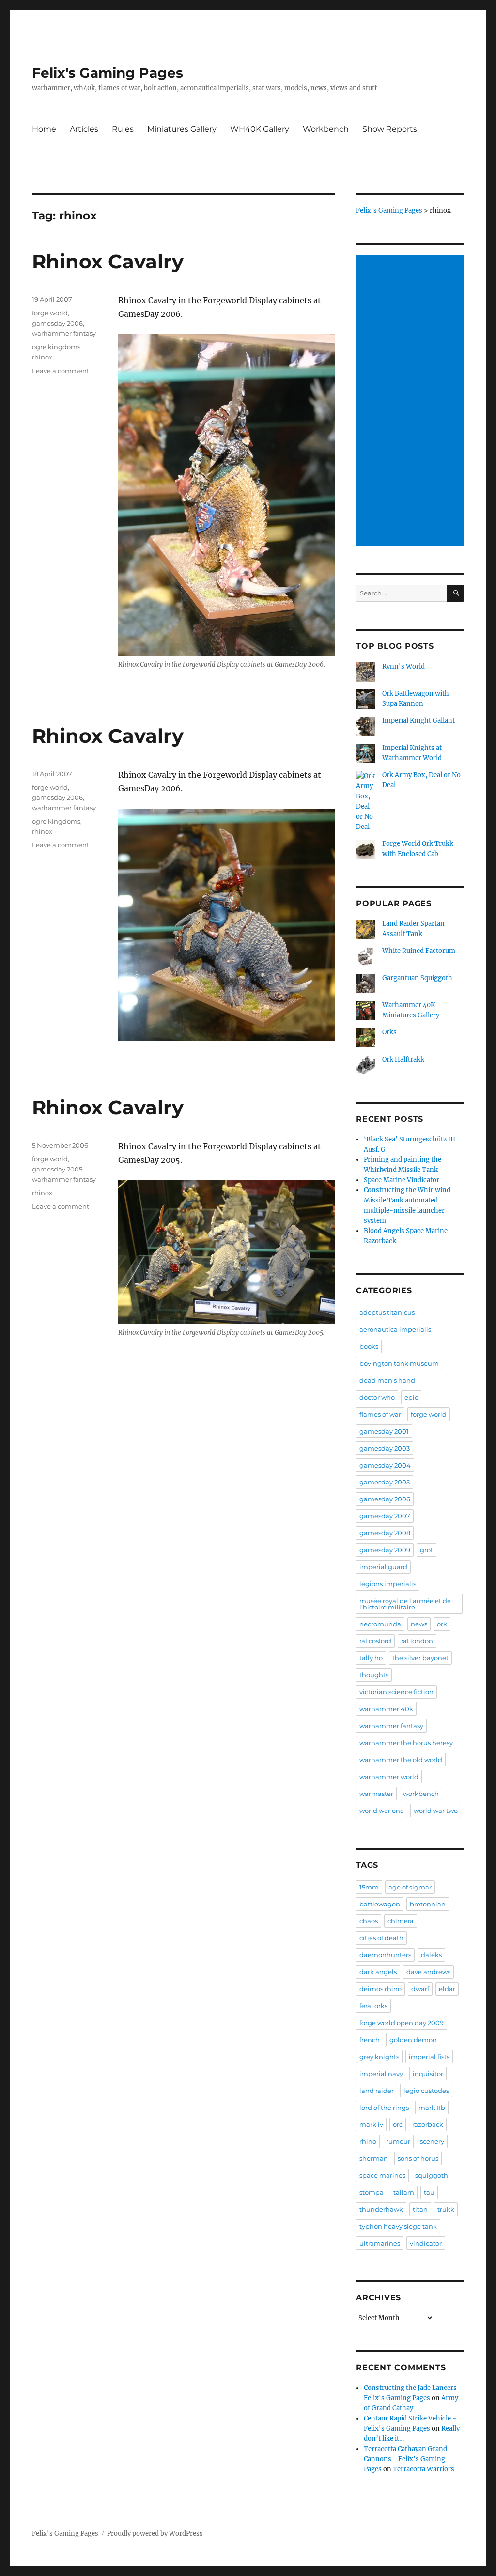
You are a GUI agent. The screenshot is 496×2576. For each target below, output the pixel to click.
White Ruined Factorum (419, 951)
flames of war (380, 1414)
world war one (382, 1811)
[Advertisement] (411, 401)
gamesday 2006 (57, 323)
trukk (446, 2209)
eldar (447, 1989)
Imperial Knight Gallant (418, 721)
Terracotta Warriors (424, 2469)
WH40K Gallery (260, 129)
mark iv (371, 2124)
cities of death (381, 1938)
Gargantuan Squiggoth (417, 978)
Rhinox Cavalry (108, 261)
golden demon (413, 2040)
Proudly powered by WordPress (155, 2534)
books (369, 1346)
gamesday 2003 (385, 1448)
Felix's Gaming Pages (108, 73)
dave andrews (428, 1972)
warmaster (376, 1794)
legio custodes (426, 2091)
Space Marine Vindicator (402, 1180)
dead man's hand (387, 1380)
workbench (421, 1794)
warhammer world (389, 1777)
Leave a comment (61, 371)
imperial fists (429, 2057)
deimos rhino (380, 1989)
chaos (369, 1921)
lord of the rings (384, 2108)
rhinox (42, 357)
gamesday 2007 (385, 1516)
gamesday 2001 (384, 1431)
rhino (368, 2141)
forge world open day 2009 (402, 2023)
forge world (50, 313)
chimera (401, 1921)
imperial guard (383, 1567)
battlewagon (380, 1904)
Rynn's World (403, 666)
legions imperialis (388, 1584)
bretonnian (428, 1904)
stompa (372, 2192)
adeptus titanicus (387, 1312)
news (419, 1624)
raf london (417, 1641)
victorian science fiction (396, 1692)
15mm (369, 1887)
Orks (389, 1032)
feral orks (373, 2006)
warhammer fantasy (64, 333)
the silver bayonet (420, 1658)
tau (429, 2192)
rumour (398, 2141)
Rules (123, 129)
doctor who (377, 1397)
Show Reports (390, 129)
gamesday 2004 (385, 1465)
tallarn (404, 2192)
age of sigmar (410, 1887)
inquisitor (428, 2074)
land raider (377, 2091)
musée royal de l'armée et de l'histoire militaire (405, 1604)
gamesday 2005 (57, 1169)
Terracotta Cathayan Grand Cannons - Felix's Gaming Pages (405, 2459)
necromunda (380, 1624)
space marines (382, 2175)
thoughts (374, 1675)
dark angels (378, 1972)
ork (442, 1624)
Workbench (326, 129)
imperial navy (381, 2074)
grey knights (379, 2057)
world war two (436, 1811)
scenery (432, 2141)
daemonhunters (385, 1955)
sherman (374, 2158)
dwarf (420, 1989)
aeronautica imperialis (395, 1329)
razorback (428, 2124)
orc (398, 2124)
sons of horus (418, 2158)
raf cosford (375, 1641)
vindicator (426, 2243)
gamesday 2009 (385, 1550)
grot (426, 1550)
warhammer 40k (386, 1709)
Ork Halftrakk (403, 1059)
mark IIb (432, 2108)
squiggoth (432, 2175)
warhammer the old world (401, 1760)
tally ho (371, 1658)
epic (411, 1397)
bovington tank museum (399, 1363)
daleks (431, 1955)
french (370, 2040)
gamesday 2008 (385, 1533)
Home (44, 129)
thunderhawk (381, 2209)
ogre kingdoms (56, 347)
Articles (84, 129)
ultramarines (380, 2243)
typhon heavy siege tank (398, 2226)
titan (420, 2209)
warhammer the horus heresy (406, 1743)
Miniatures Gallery (182, 129)
